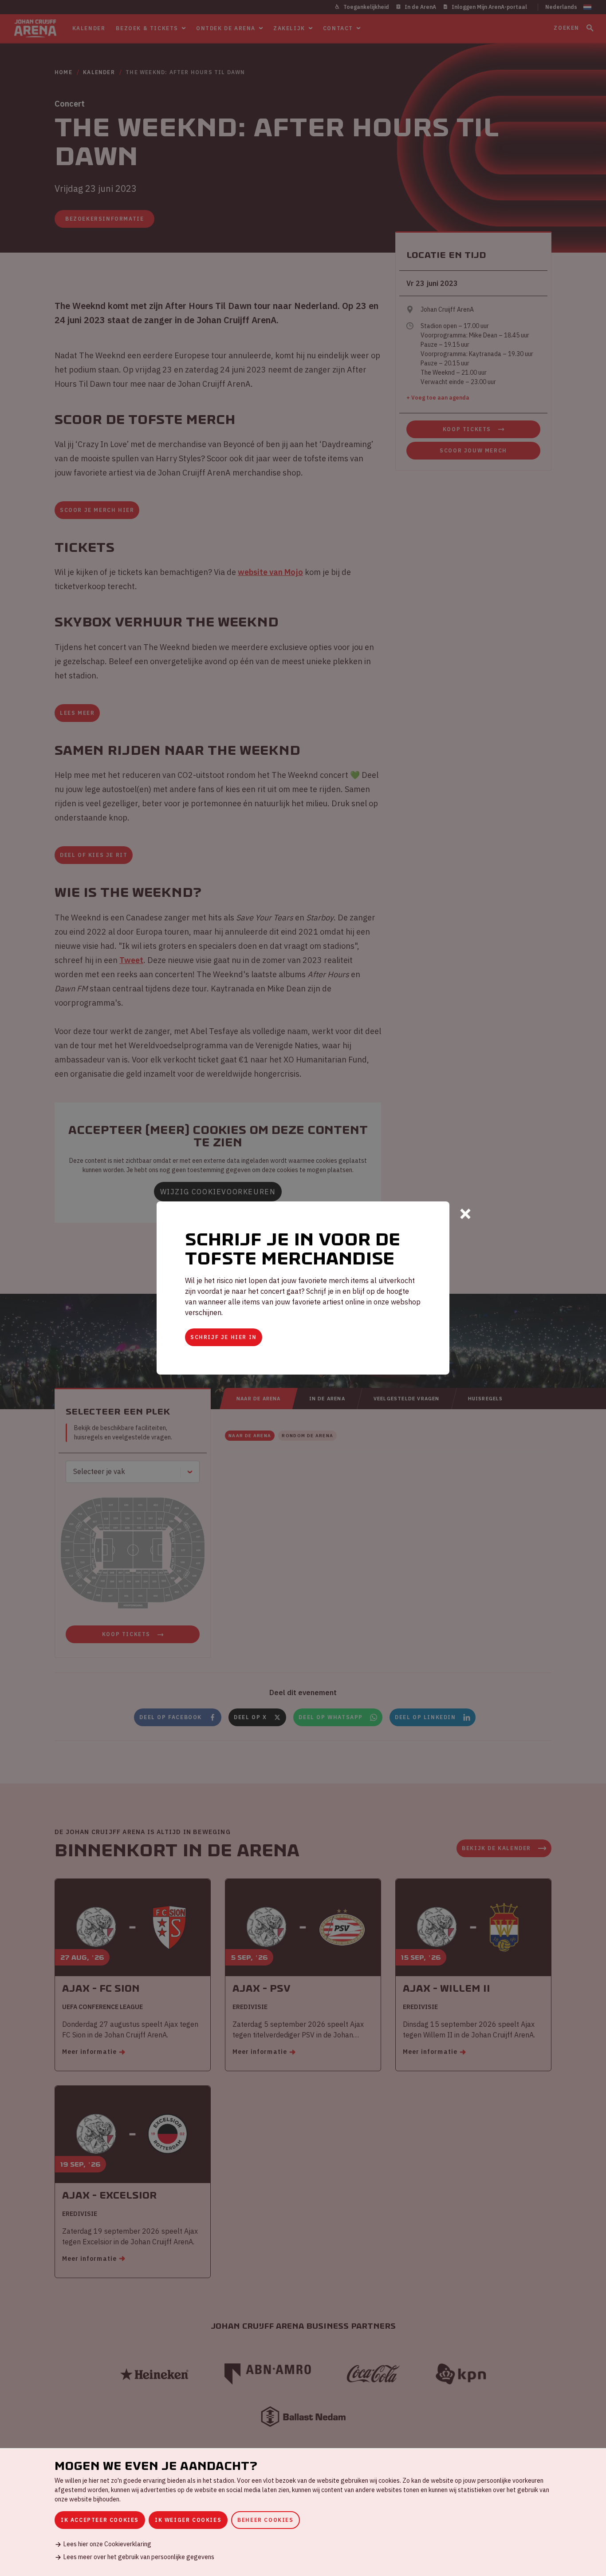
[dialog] (303, 2512)
